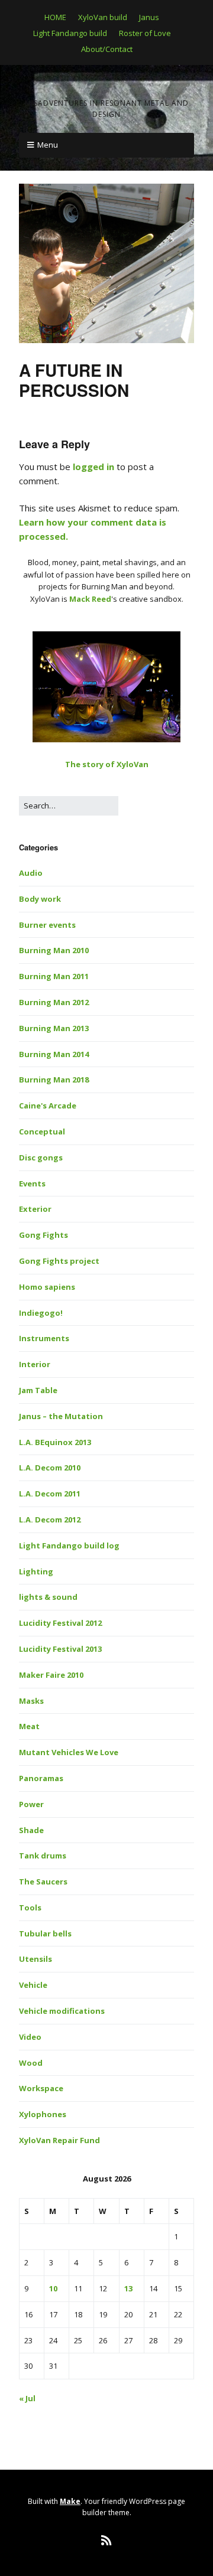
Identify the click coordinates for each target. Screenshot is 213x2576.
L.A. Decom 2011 (50, 1494)
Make (70, 2501)
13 (128, 2288)
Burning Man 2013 (54, 1028)
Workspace (41, 2088)
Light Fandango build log (69, 1545)
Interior (35, 1364)
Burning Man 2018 (54, 1080)
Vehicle (33, 1985)
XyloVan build (103, 17)
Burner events (47, 925)
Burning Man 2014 (54, 1054)
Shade (31, 1830)
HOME (55, 17)
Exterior (35, 1209)
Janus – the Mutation (61, 1416)
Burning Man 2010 (54, 950)
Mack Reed (90, 599)
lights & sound (48, 1597)
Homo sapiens (47, 1287)
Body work (40, 899)
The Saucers (43, 1882)
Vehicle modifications (62, 2011)
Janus (149, 17)
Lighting (36, 1571)
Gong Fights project (59, 1261)
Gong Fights (43, 1235)
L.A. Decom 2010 (50, 1468)
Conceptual (42, 1132)
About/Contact (107, 49)
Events (32, 1183)
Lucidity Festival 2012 (60, 1623)
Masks (31, 1701)
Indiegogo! (41, 1313)
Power (31, 1804)
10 (53, 2288)
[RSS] (107, 2541)
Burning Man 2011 (54, 976)
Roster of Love (145, 33)
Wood (31, 2063)
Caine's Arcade (48, 1106)
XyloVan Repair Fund (59, 2140)
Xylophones (43, 2114)
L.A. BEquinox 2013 (55, 1442)
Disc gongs (41, 1157)
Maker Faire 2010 (51, 1675)
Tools (30, 1907)
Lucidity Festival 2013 (60, 1649)
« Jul (27, 2398)
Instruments (44, 1338)
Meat (29, 1726)
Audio (31, 873)
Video (30, 2037)
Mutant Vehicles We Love (69, 1752)
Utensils (35, 1959)
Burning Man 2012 (54, 1002)
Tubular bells (45, 1933)
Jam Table (38, 1390)
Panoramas (41, 1778)
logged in (93, 467)
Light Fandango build (70, 33)
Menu (48, 145)
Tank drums (43, 1856)
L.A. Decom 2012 (50, 1519)
